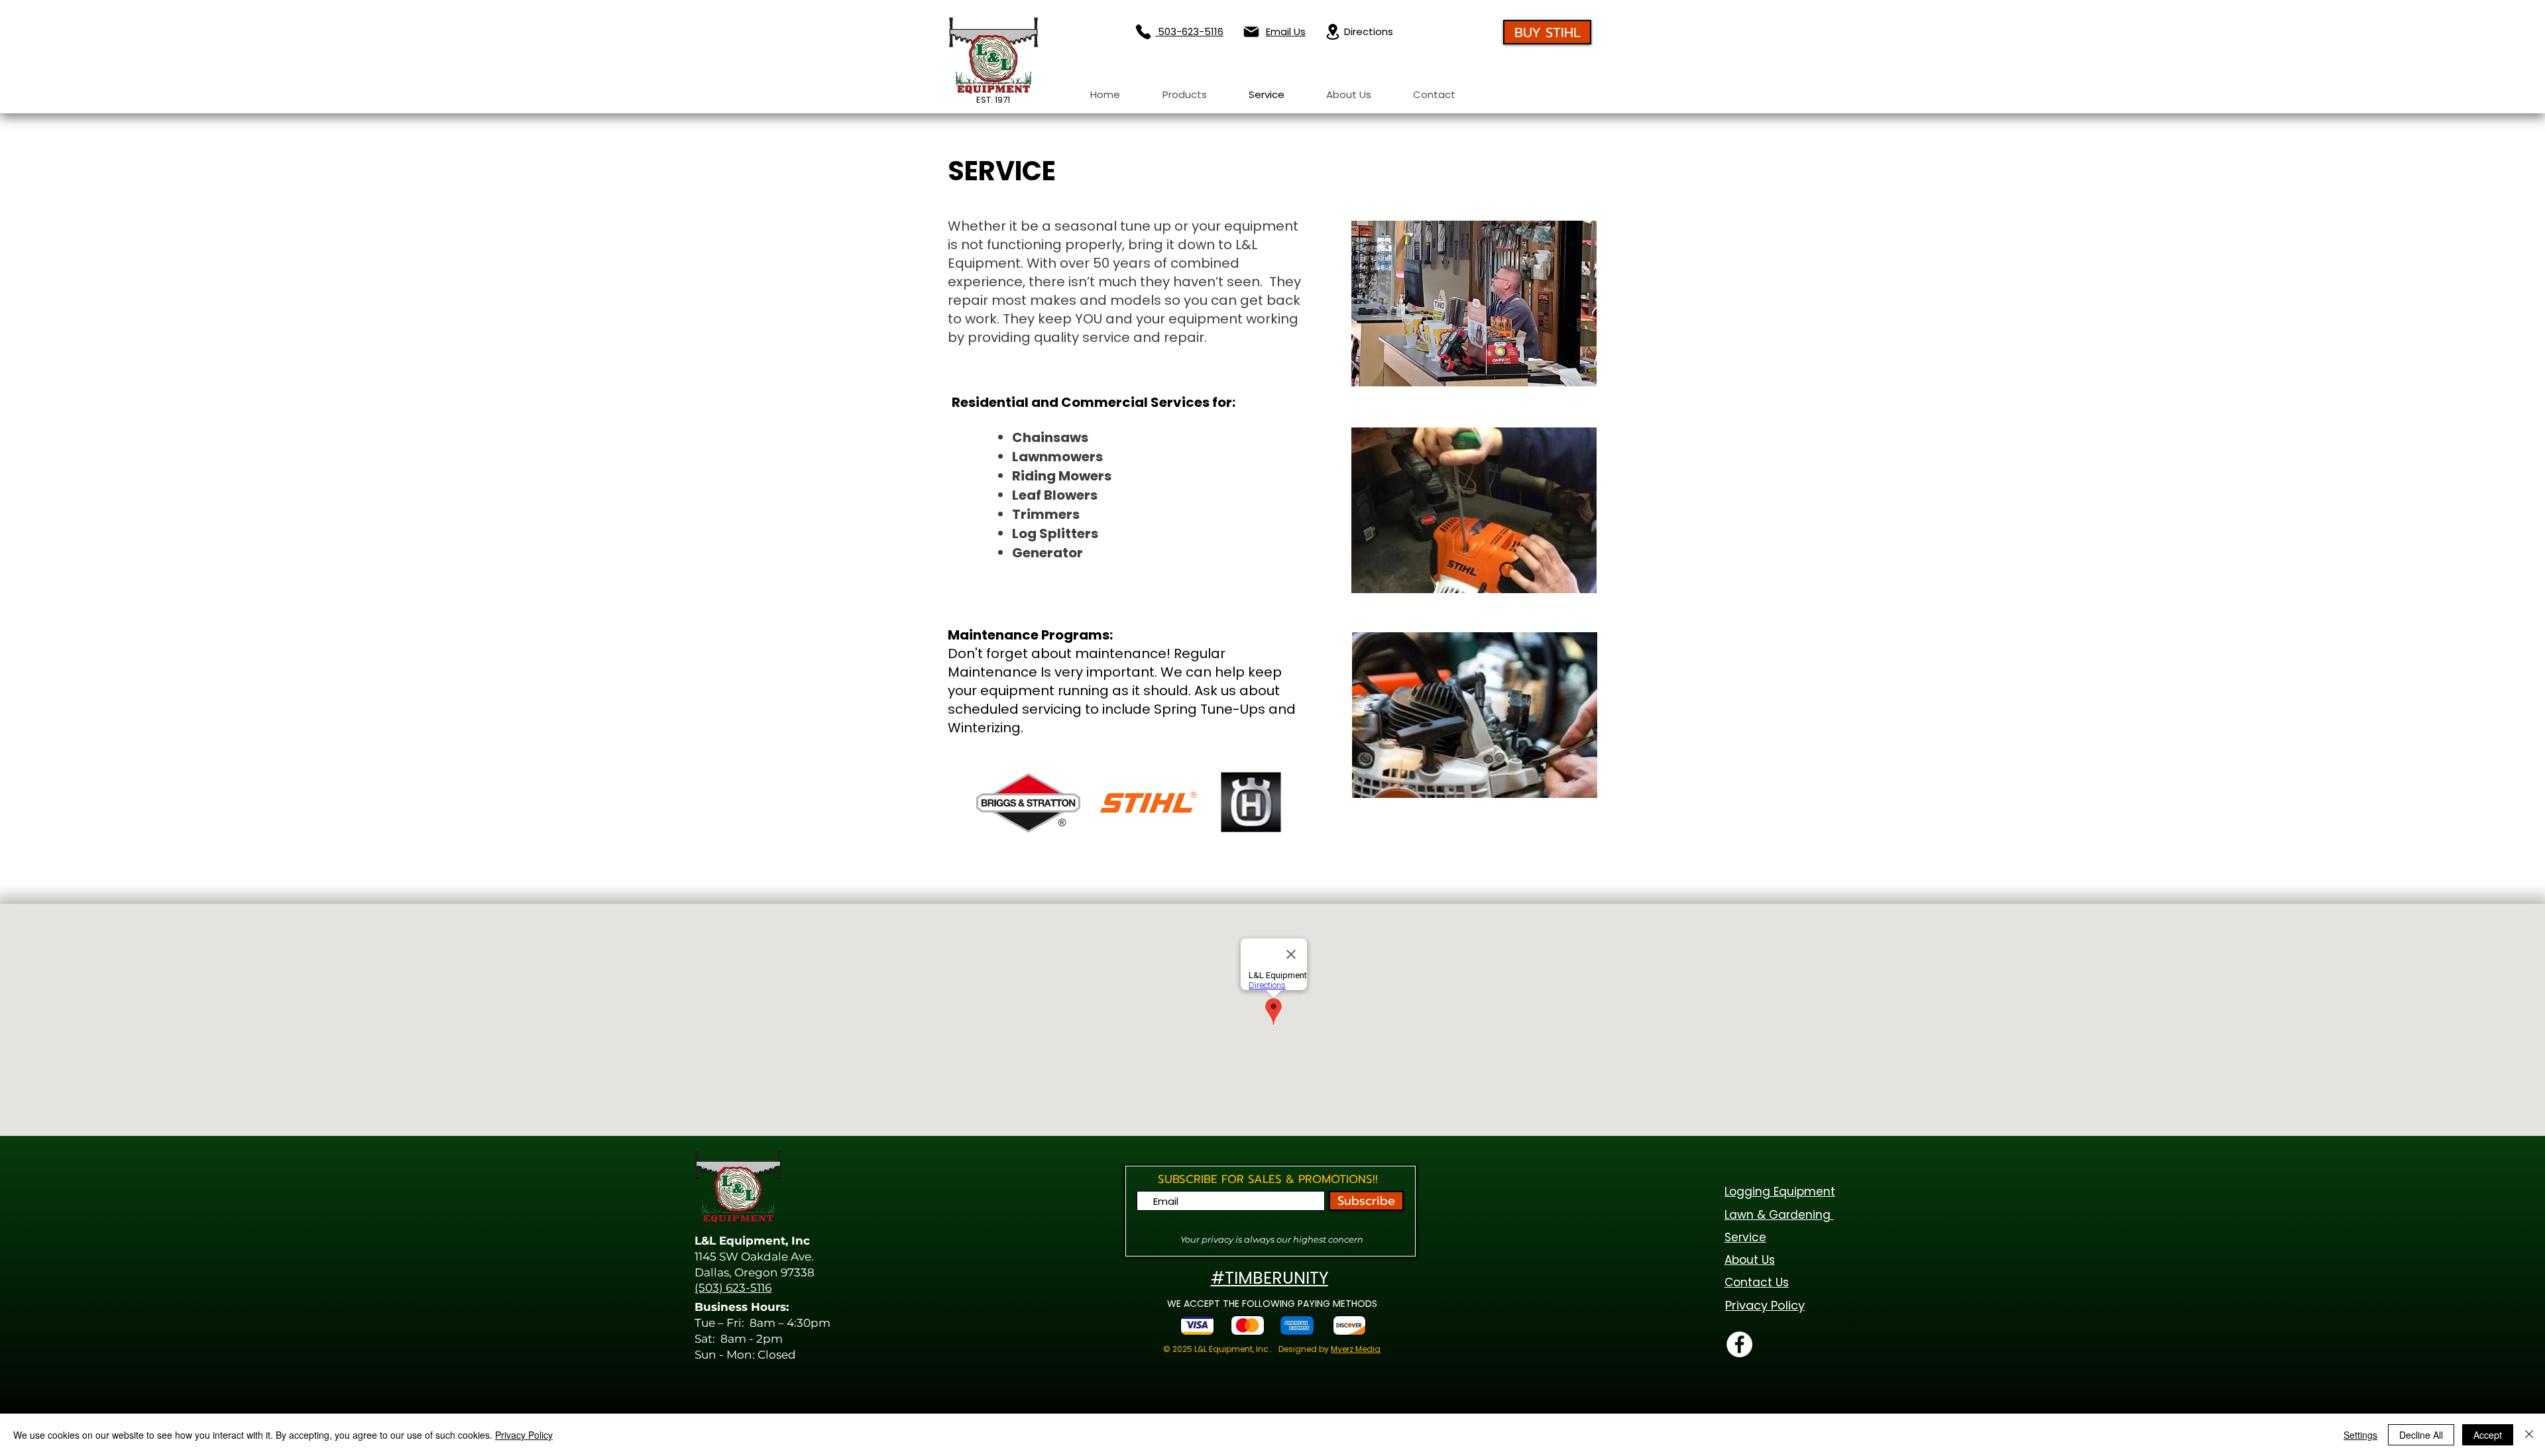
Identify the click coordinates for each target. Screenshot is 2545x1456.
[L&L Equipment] (1739, 1344)
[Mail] (1251, 32)
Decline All (2421, 1435)
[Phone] (1143, 32)
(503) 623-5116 (733, 1288)
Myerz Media (1356, 1349)
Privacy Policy (524, 1435)
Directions (1369, 31)
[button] (1184, 95)
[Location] (1332, 32)
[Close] (2529, 1435)
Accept (2488, 1435)
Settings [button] (2360, 1435)
